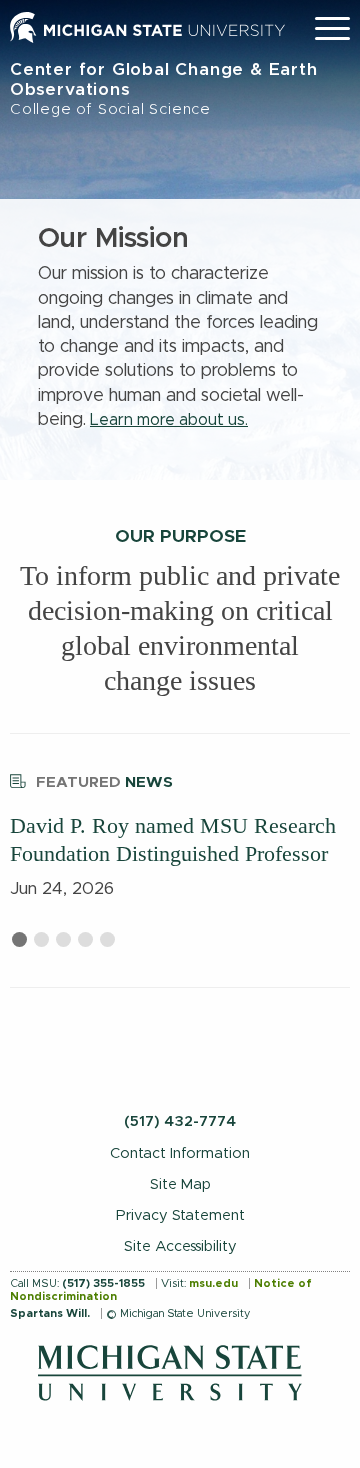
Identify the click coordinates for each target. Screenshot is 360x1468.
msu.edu (213, 1283)
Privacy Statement (180, 1215)
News (104, 782)
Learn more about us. (169, 420)
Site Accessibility (180, 1246)
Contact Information (180, 1153)
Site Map (180, 1184)
